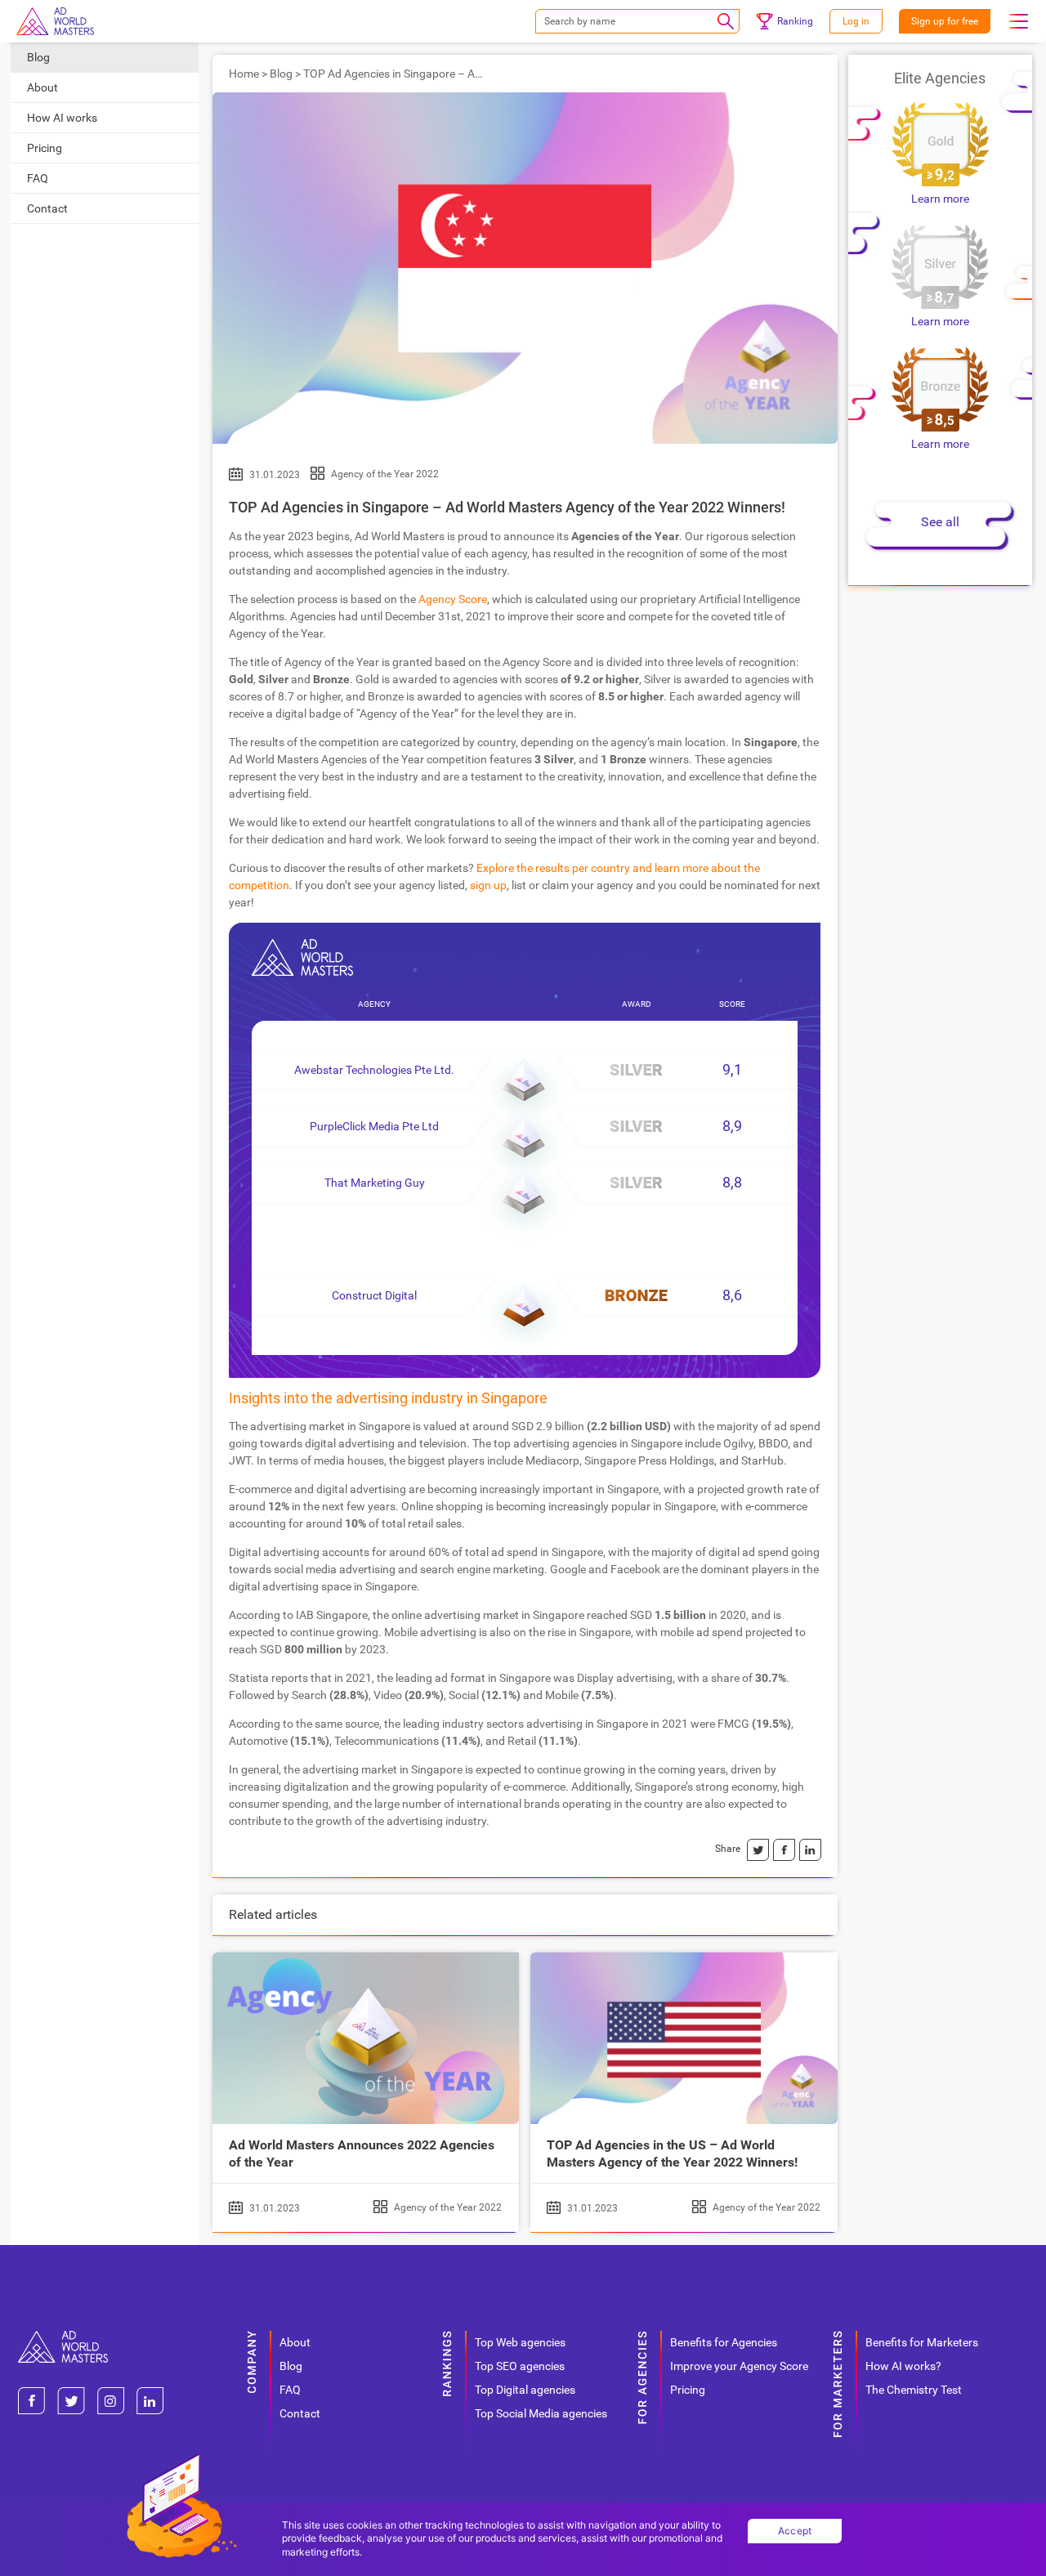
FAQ (38, 178)
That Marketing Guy (375, 1183)
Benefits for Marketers (922, 2342)
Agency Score (453, 599)
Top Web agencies (520, 2342)
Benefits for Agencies (724, 2342)
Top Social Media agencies (541, 2413)
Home (244, 74)
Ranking (795, 21)
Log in (856, 21)
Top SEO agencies (520, 2366)
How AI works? (903, 2366)
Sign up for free (945, 21)
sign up (488, 885)
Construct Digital (374, 1295)
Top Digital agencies (525, 2390)
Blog (38, 57)
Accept (795, 2531)
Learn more (940, 199)
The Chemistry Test (914, 2390)
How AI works (62, 118)
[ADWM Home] (63, 2337)
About (42, 87)
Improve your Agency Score (739, 2366)
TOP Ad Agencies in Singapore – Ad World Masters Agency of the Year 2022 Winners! (507, 507)
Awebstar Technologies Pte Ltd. (374, 1070)
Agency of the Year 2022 (385, 474)
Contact (47, 208)
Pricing (45, 148)
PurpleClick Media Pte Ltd (374, 1126)
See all (940, 522)
